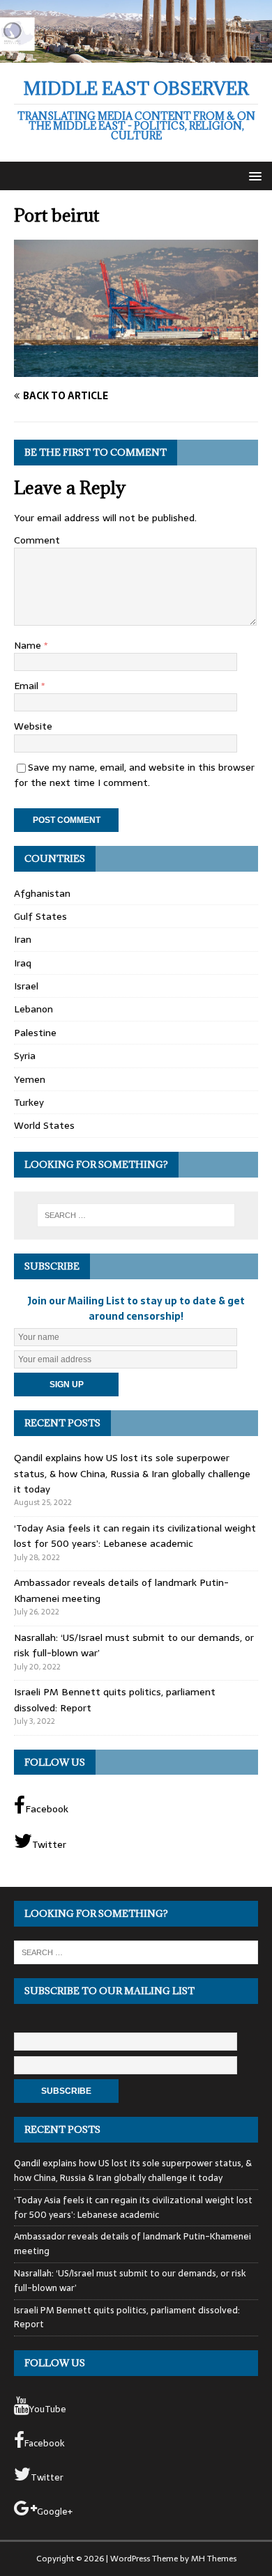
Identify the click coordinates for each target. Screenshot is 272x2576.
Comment (37, 540)
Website (33, 726)
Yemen (30, 1079)
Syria (25, 1056)
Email (28, 686)
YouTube (48, 2409)
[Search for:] (136, 1215)
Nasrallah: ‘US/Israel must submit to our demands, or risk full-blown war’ (130, 2281)
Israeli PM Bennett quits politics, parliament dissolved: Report (127, 2317)
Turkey (29, 1102)
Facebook (47, 1809)
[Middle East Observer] (136, 55)
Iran (23, 939)
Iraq (23, 963)
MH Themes (214, 2559)
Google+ (55, 2512)
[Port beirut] (136, 369)
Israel (26, 986)
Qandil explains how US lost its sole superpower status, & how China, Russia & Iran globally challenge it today (132, 1473)
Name (29, 645)
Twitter (49, 1844)
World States (44, 1125)
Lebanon (33, 1009)
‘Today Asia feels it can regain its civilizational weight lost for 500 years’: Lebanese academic (135, 1536)
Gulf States (40, 916)
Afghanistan (42, 893)
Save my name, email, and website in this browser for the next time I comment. (134, 775)
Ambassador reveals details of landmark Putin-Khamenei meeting (133, 2244)
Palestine (35, 1033)
